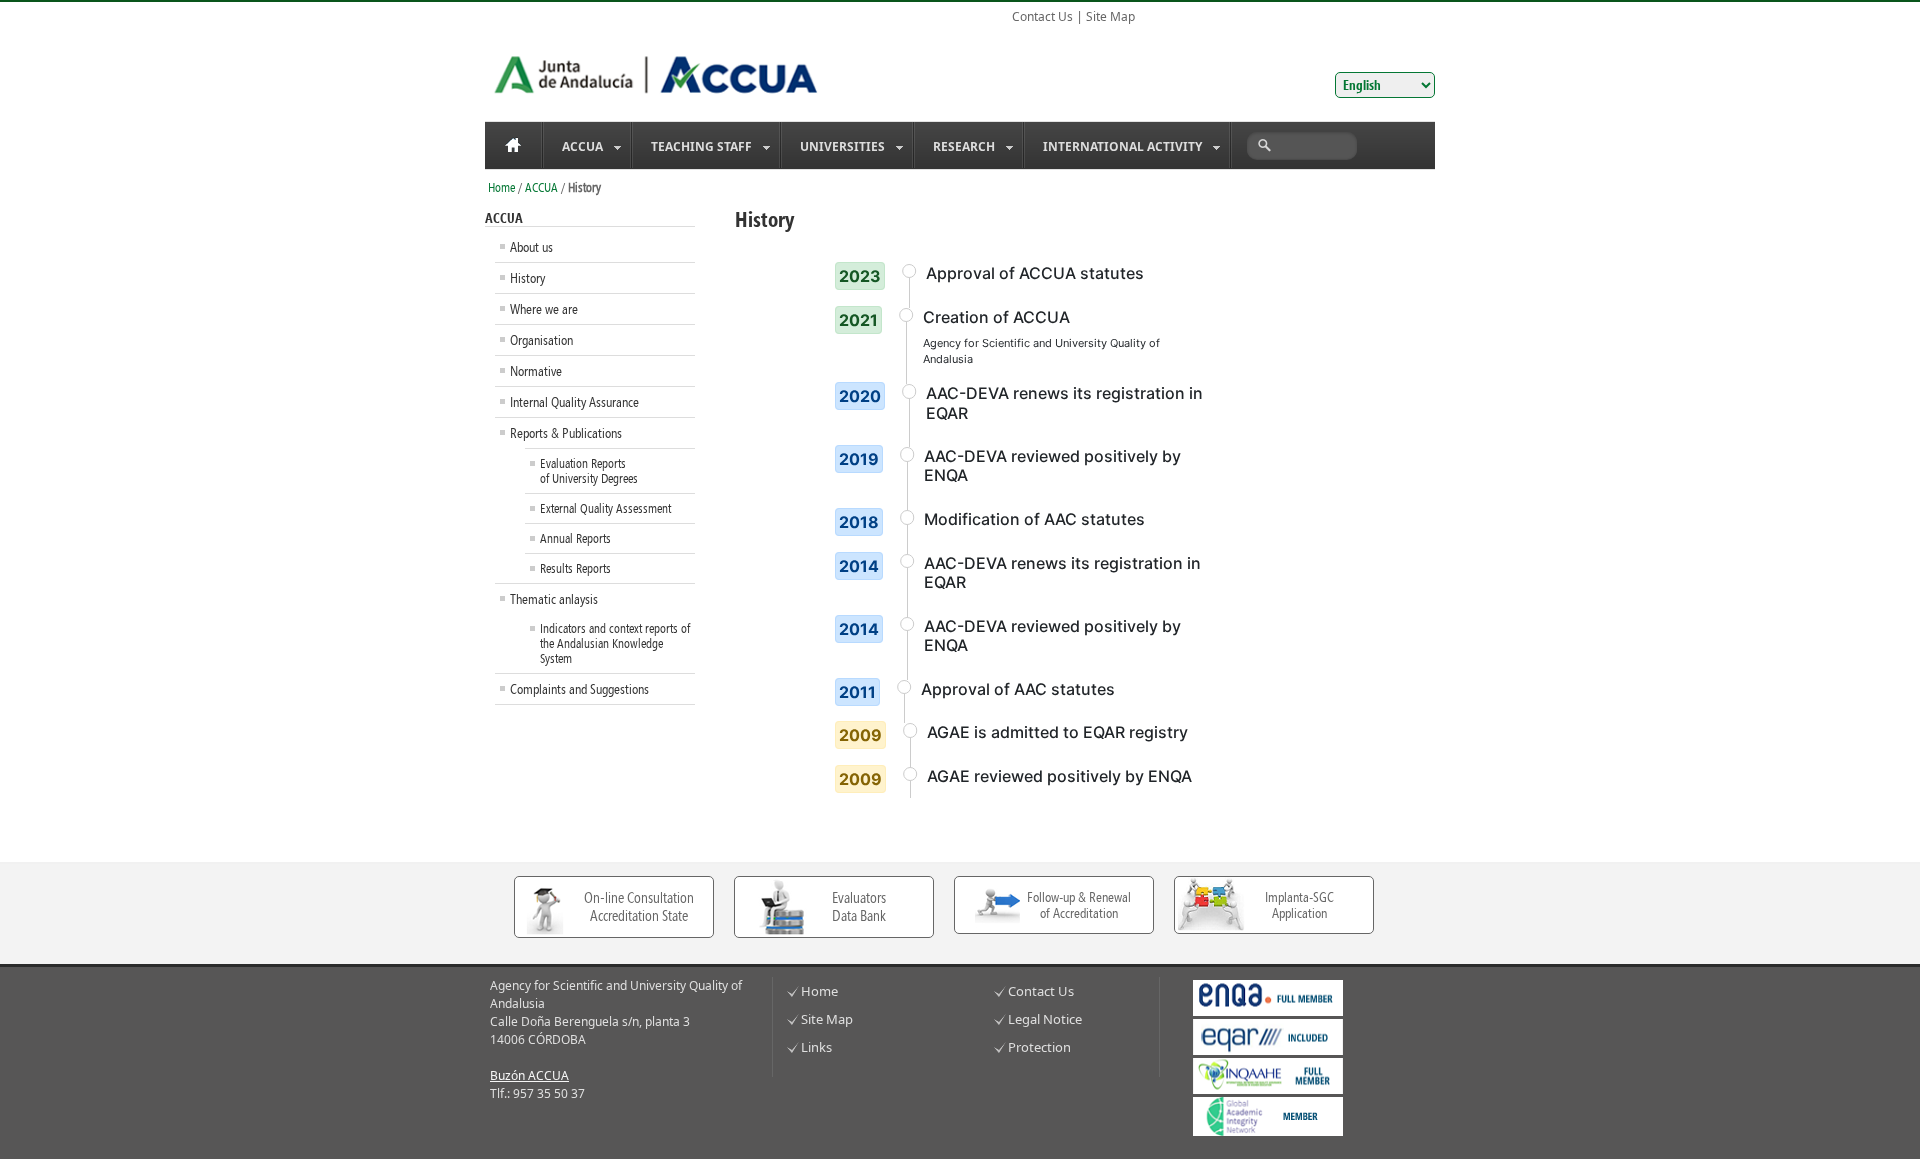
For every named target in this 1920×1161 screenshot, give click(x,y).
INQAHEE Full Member (1268, 1076)
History (527, 278)
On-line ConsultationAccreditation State (639, 907)
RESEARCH (955, 148)
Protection (1039, 1047)
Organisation (541, 340)
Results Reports (575, 568)
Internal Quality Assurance (574, 402)
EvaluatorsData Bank (859, 907)
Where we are (544, 309)
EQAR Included (1268, 1037)
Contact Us (1042, 16)
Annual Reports (575, 538)
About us (531, 247)
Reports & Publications (566, 433)
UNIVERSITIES (833, 148)
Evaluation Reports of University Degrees (589, 471)
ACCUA (573, 148)
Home (513, 145)
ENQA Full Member (1268, 998)
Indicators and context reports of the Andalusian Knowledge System (615, 643)
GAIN (1268, 1116)
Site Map (1110, 16)
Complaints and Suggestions (579, 689)
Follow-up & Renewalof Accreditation (1079, 905)
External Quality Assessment (605, 508)
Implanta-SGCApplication (1299, 905)
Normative (536, 371)
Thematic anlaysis (554, 599)
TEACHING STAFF (692, 148)
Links (816, 1047)
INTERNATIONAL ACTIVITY (1113, 148)
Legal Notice (1045, 1019)
